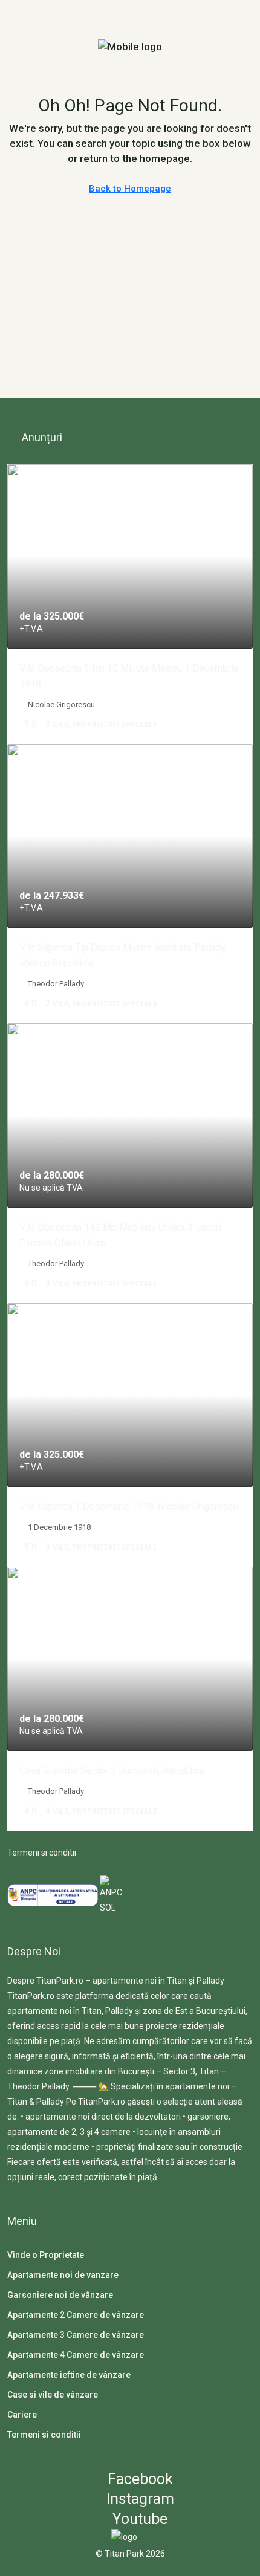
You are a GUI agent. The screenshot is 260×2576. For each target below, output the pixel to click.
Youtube (138, 2519)
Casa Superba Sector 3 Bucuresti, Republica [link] (112, 1771)
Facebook (138, 2479)
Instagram (138, 2499)
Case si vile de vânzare (53, 2395)
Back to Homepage (130, 189)
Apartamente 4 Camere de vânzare (76, 2355)
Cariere (22, 2415)
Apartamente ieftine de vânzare (69, 2375)
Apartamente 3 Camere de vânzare (76, 2335)
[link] (130, 556)
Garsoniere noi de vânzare (60, 2295)
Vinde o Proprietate (46, 2255)
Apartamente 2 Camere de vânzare (76, 2315)
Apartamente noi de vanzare (63, 2275)
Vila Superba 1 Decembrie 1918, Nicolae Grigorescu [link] (129, 1506)
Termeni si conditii (42, 1853)
